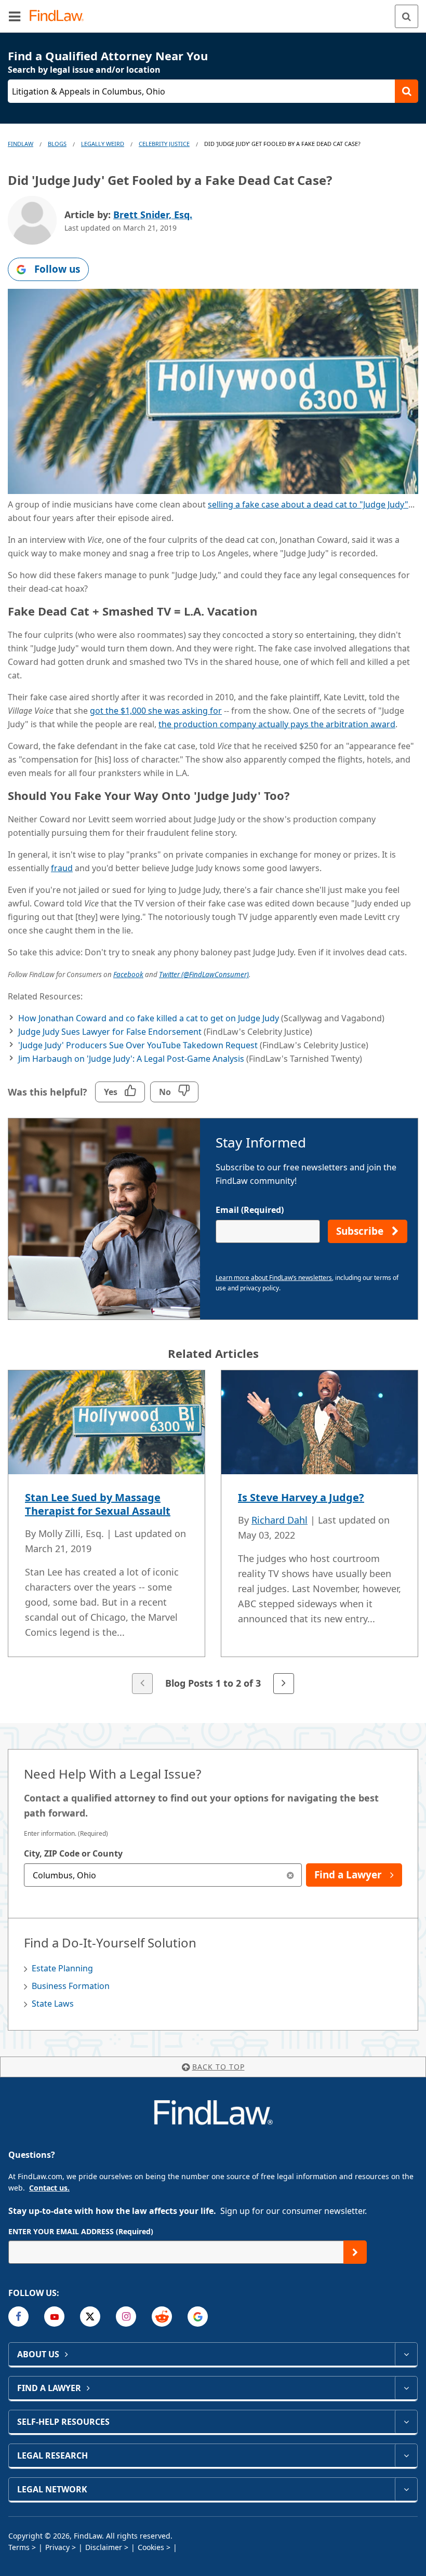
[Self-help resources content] (406, 2422)
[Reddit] (162, 2317)
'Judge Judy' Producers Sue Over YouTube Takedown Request (138, 1045)
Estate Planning (62, 1968)
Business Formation (71, 1986)
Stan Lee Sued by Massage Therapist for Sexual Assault (98, 1504)
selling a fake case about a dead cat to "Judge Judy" (308, 504)
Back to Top (218, 2067)
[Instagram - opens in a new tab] (126, 2317)
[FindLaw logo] (60, 16)
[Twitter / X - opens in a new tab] (90, 2317)
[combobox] (163, 1875)
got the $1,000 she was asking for (156, 711)
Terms (19, 2547)
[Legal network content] (406, 2489)
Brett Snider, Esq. (153, 215)
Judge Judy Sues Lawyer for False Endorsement (110, 1032)
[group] (213, 1533)
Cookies (151, 2547)
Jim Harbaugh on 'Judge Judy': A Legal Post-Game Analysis (131, 1059)
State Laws (53, 2004)
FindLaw (21, 144)
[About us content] (406, 2354)
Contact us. (49, 2188)
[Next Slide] (284, 1684)
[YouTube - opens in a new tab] (54, 2317)
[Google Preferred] (198, 2317)
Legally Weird (103, 144)
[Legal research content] (406, 2455)
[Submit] (355, 2252)
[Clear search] (290, 1875)
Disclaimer (104, 2547)
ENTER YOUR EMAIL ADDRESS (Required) (81, 2231)
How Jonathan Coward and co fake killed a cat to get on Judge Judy (149, 1018)
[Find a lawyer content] (406, 2388)
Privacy (57, 2547)
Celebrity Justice (164, 144)
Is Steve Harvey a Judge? (301, 1497)
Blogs (57, 144)
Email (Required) (250, 1210)
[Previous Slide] (142, 1684)
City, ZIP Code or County (73, 1853)
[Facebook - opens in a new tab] (18, 2317)
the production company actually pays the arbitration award (277, 724)
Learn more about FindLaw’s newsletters (274, 1278)
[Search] (407, 16)
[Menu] (15, 16)
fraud (62, 868)
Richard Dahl (279, 1520)
